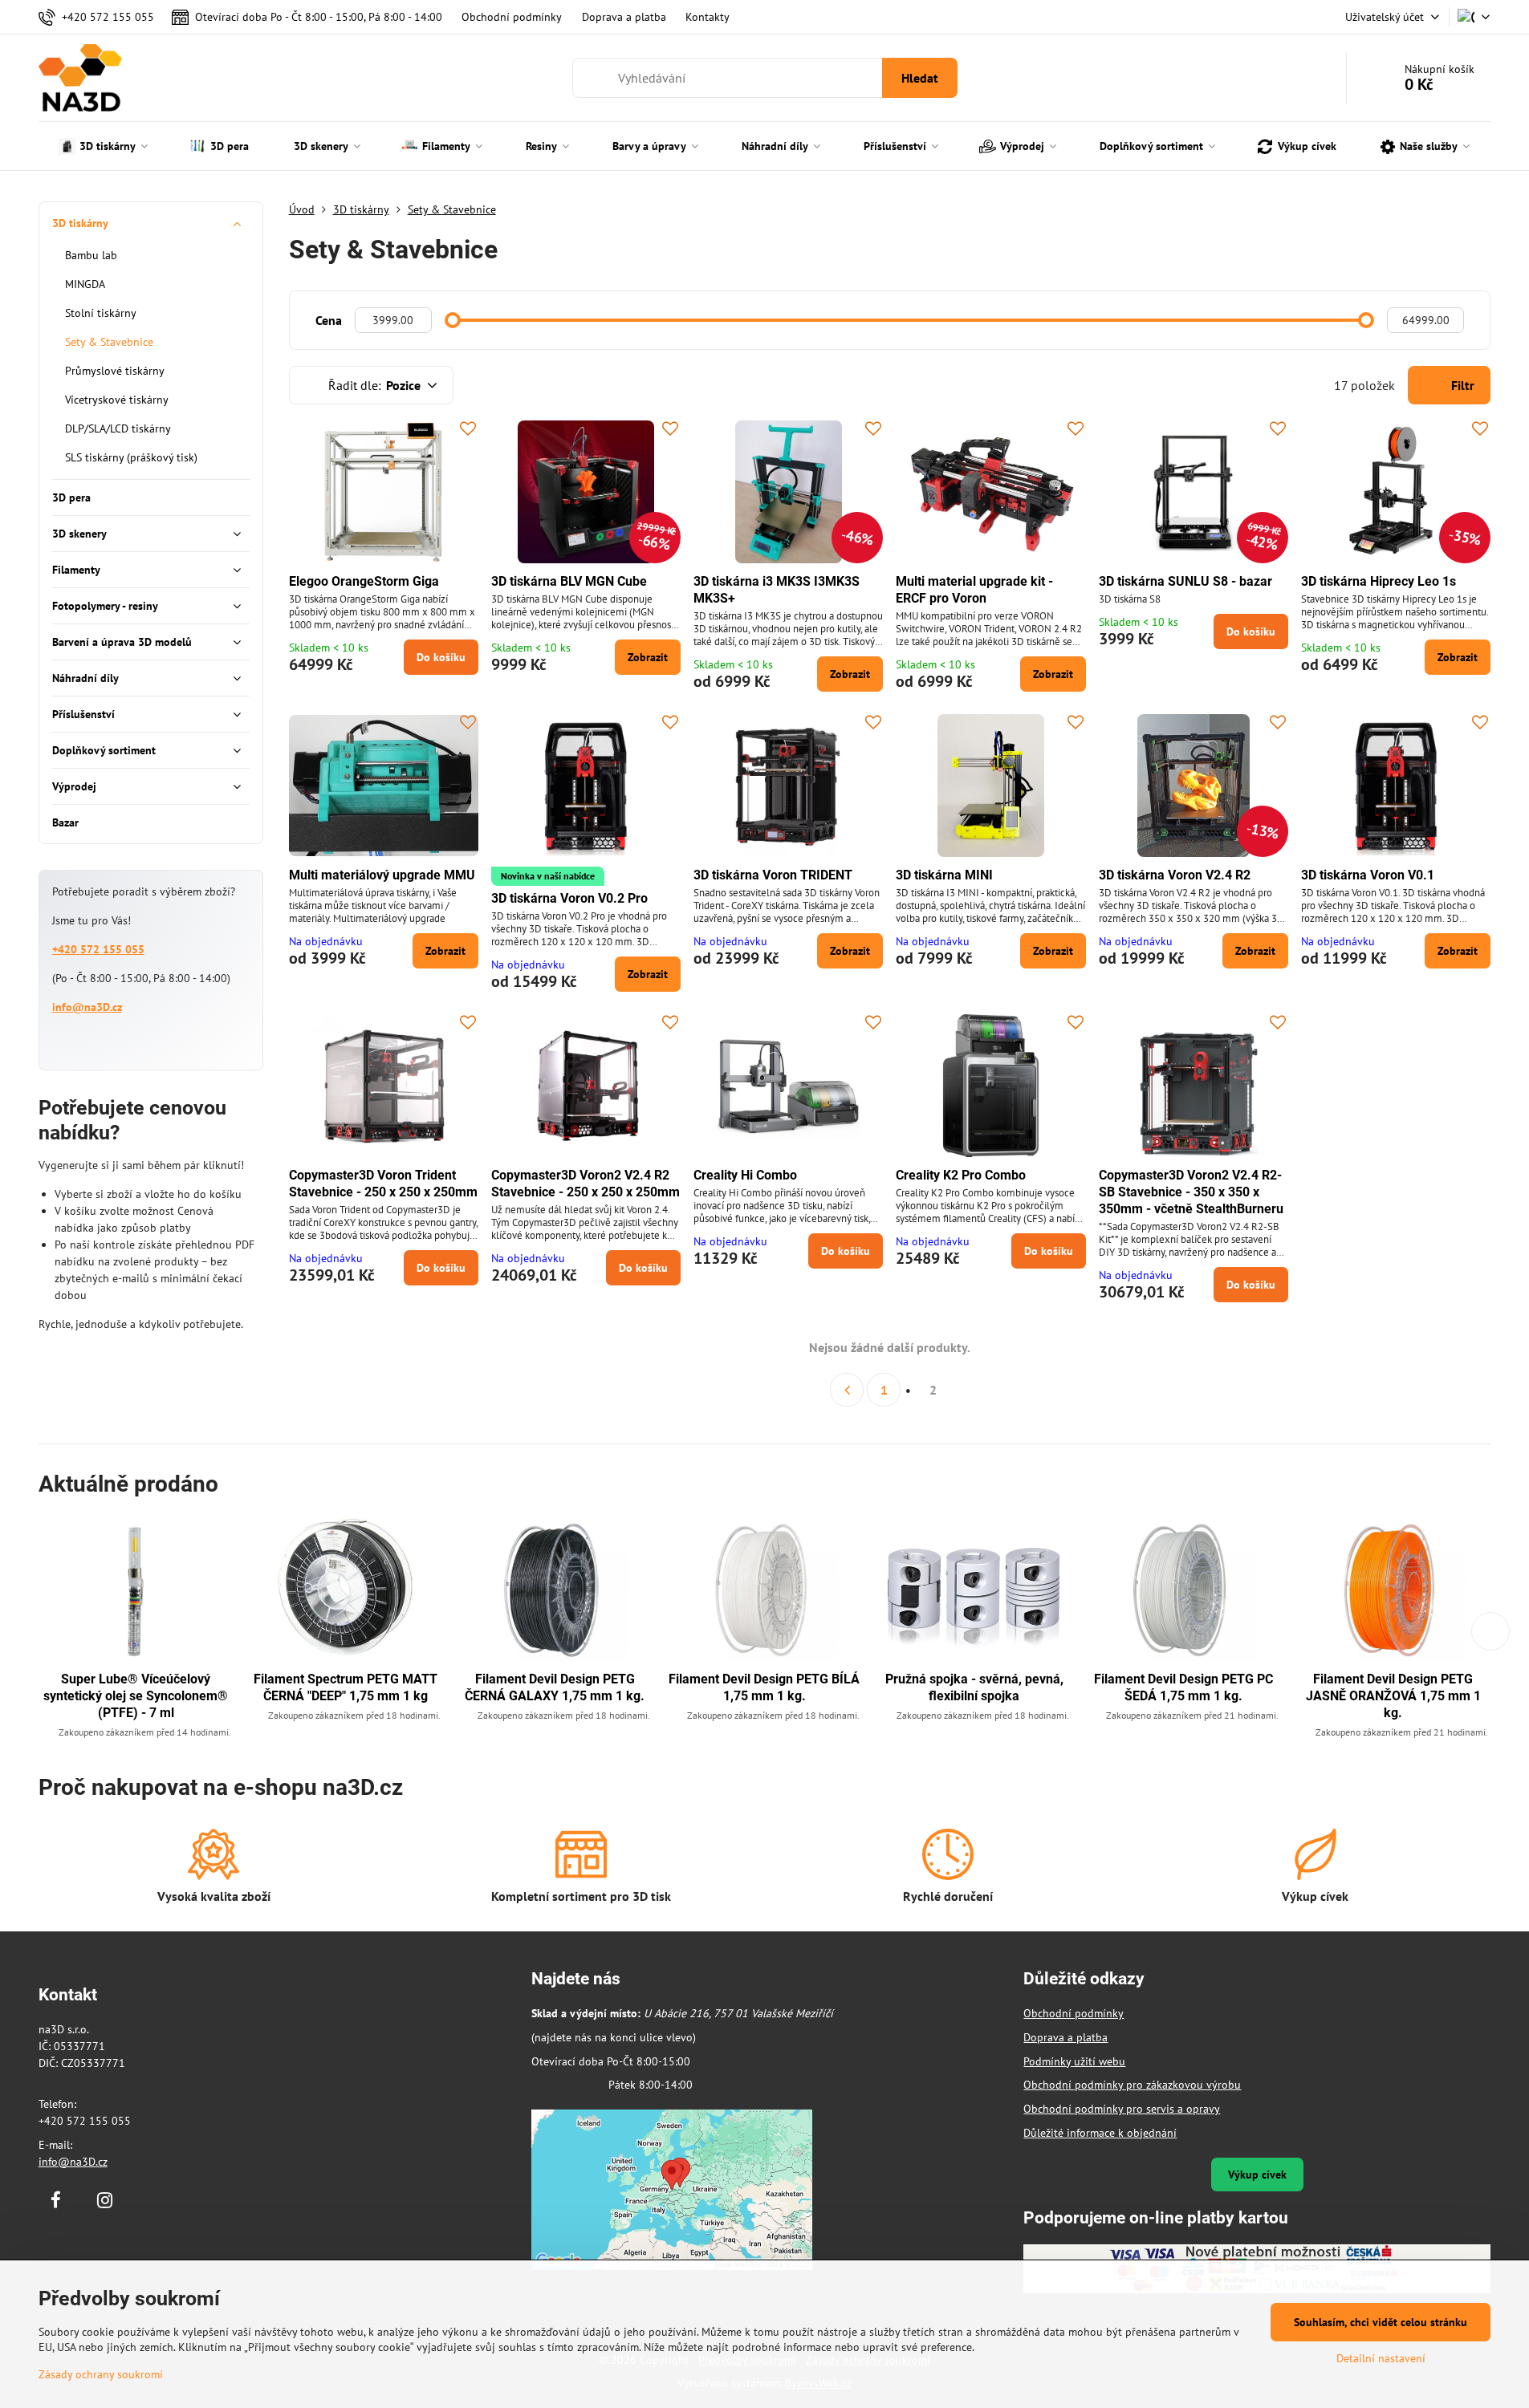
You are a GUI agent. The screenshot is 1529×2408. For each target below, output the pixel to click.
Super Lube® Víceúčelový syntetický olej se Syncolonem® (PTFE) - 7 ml (136, 1696)
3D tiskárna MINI (944, 875)
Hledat (920, 78)
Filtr (1461, 385)
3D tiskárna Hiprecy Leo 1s (1379, 581)
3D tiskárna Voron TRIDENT (773, 875)
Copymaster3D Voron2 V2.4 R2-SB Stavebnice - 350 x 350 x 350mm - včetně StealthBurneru (1191, 1192)
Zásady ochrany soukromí (101, 2374)
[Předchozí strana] (847, 1390)
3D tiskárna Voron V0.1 (1368, 875)
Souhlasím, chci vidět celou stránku (1381, 2322)
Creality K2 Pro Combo (961, 1175)
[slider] (453, 320)
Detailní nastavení (1381, 2358)
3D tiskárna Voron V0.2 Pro (569, 898)
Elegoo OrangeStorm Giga (364, 581)
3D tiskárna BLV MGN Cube (569, 581)
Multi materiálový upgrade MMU (382, 875)
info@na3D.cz (87, 1007)
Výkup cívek (1257, 2175)
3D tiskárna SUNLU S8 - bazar (1185, 581)
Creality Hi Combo (745, 1175)
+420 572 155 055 (98, 949)
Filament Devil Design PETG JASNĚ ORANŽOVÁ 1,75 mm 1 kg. (1393, 1696)
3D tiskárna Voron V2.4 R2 (1175, 875)
